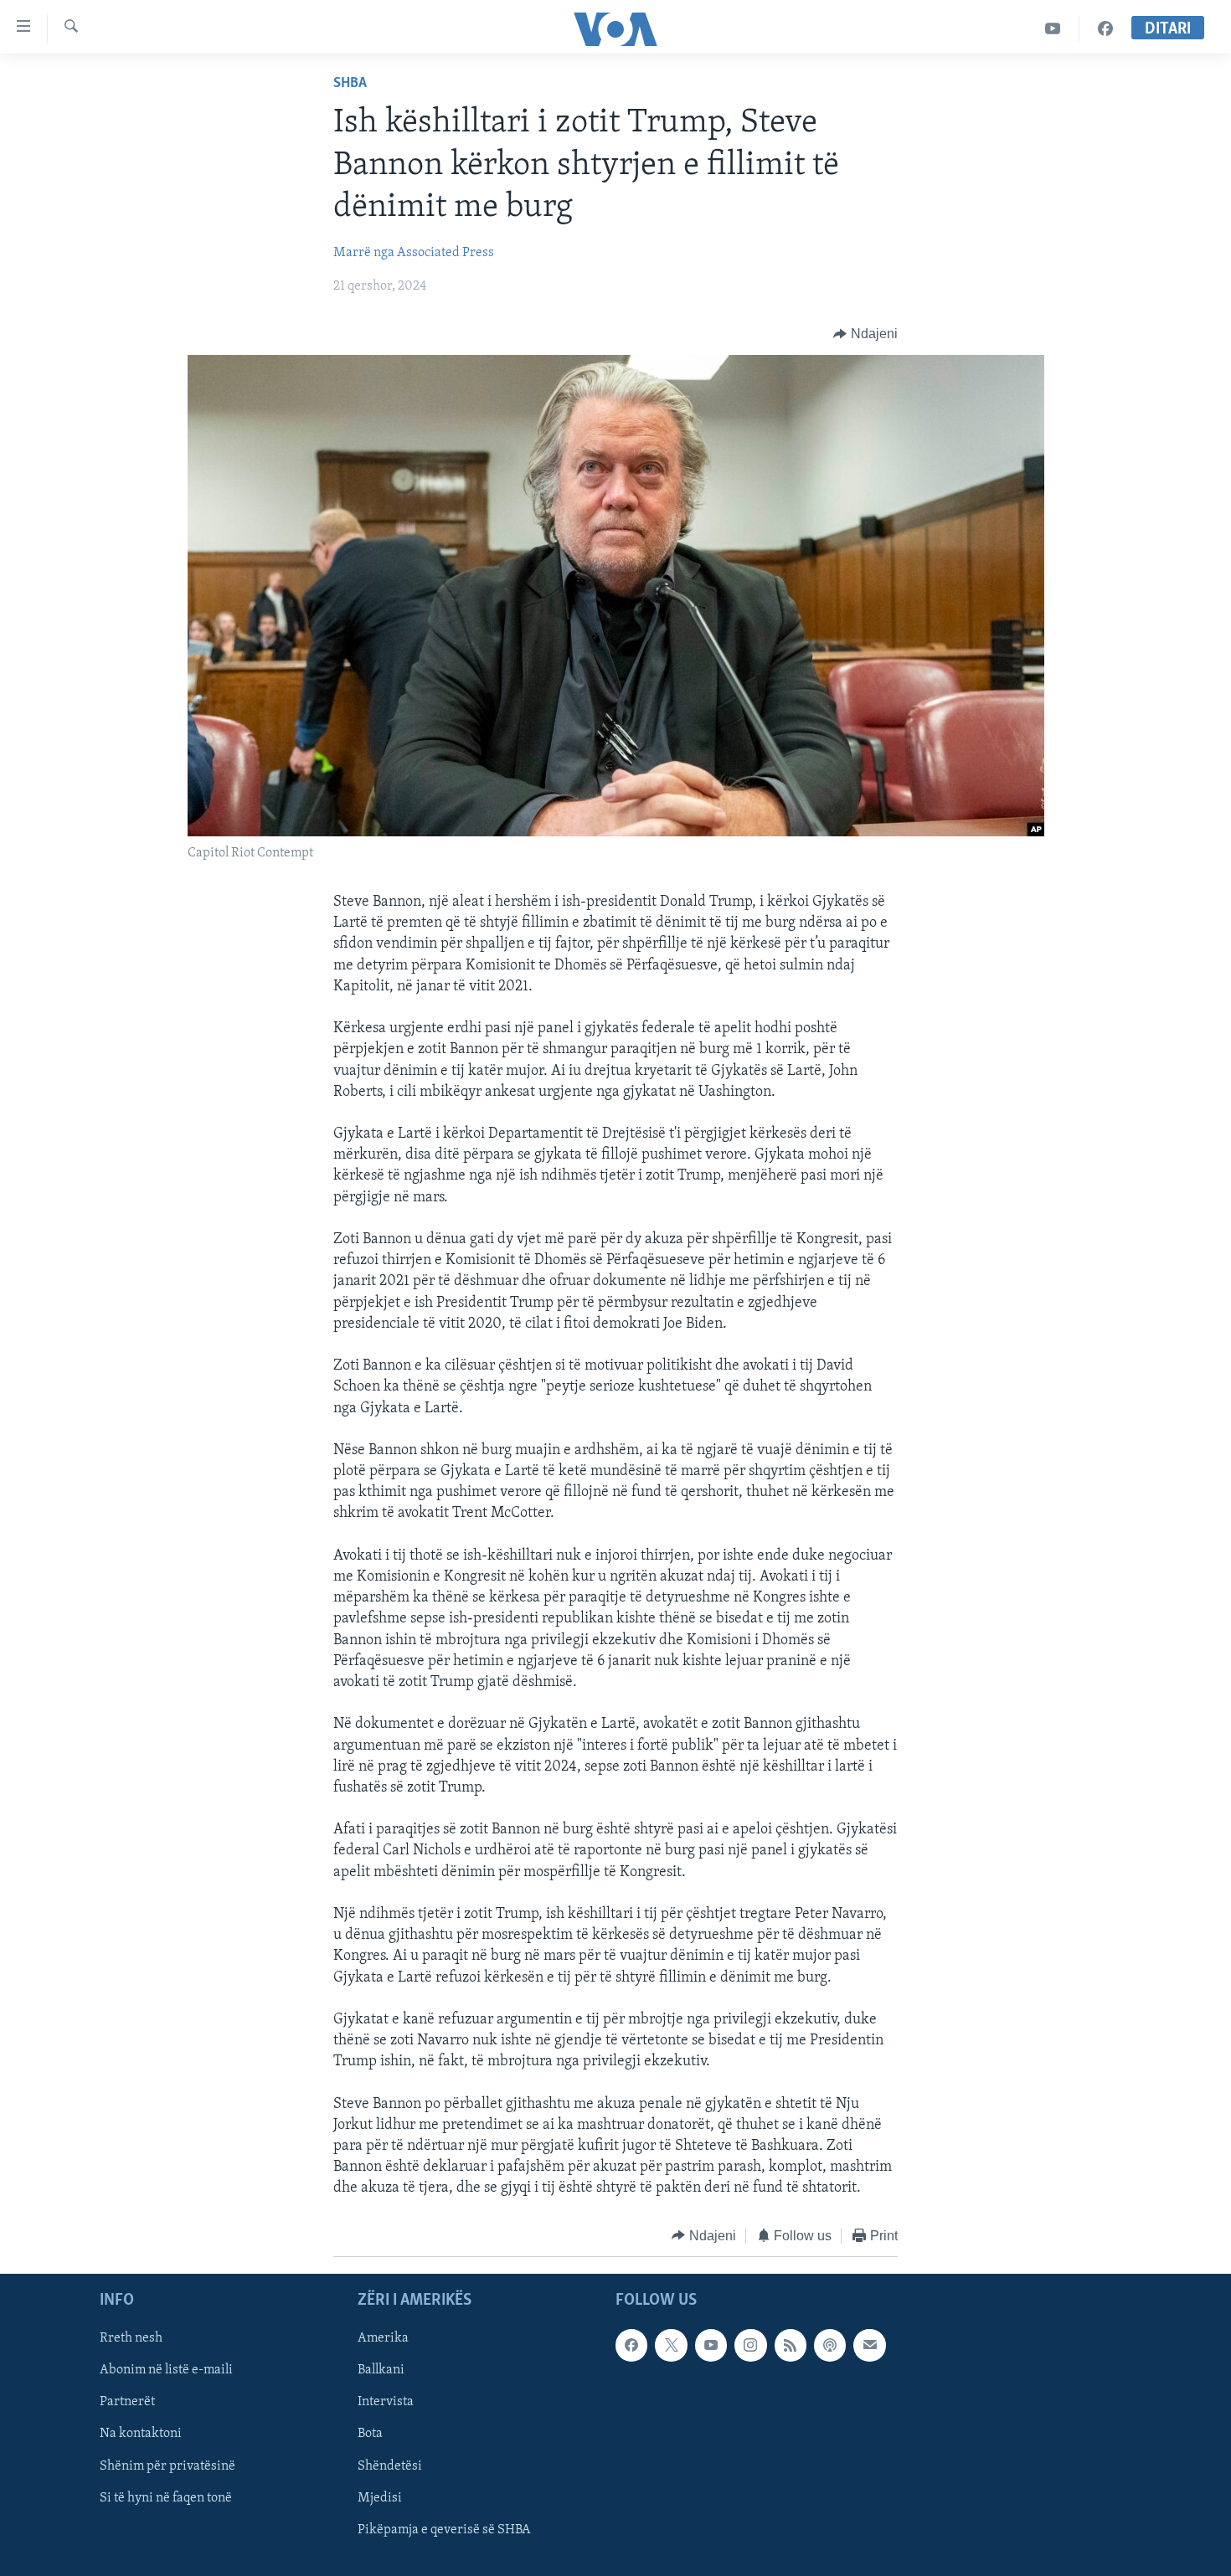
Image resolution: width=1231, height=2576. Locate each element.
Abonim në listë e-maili (166, 2371)
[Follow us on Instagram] (750, 2345)
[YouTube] (1053, 29)
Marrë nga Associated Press (414, 253)
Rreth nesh (131, 2338)
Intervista (386, 2403)
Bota (370, 2435)
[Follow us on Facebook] (631, 2345)
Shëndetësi (390, 2466)
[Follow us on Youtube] (711, 2345)
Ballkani (381, 2371)
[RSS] (791, 2345)
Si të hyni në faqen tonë (166, 2498)
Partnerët (127, 2403)
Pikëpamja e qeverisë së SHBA (444, 2530)
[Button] (865, 334)
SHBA (350, 84)
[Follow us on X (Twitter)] (671, 2345)
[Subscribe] (869, 2345)
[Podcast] (830, 2345)
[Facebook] (1105, 29)
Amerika (383, 2338)
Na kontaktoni (141, 2435)
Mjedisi (380, 2498)
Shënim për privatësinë (167, 2466)
